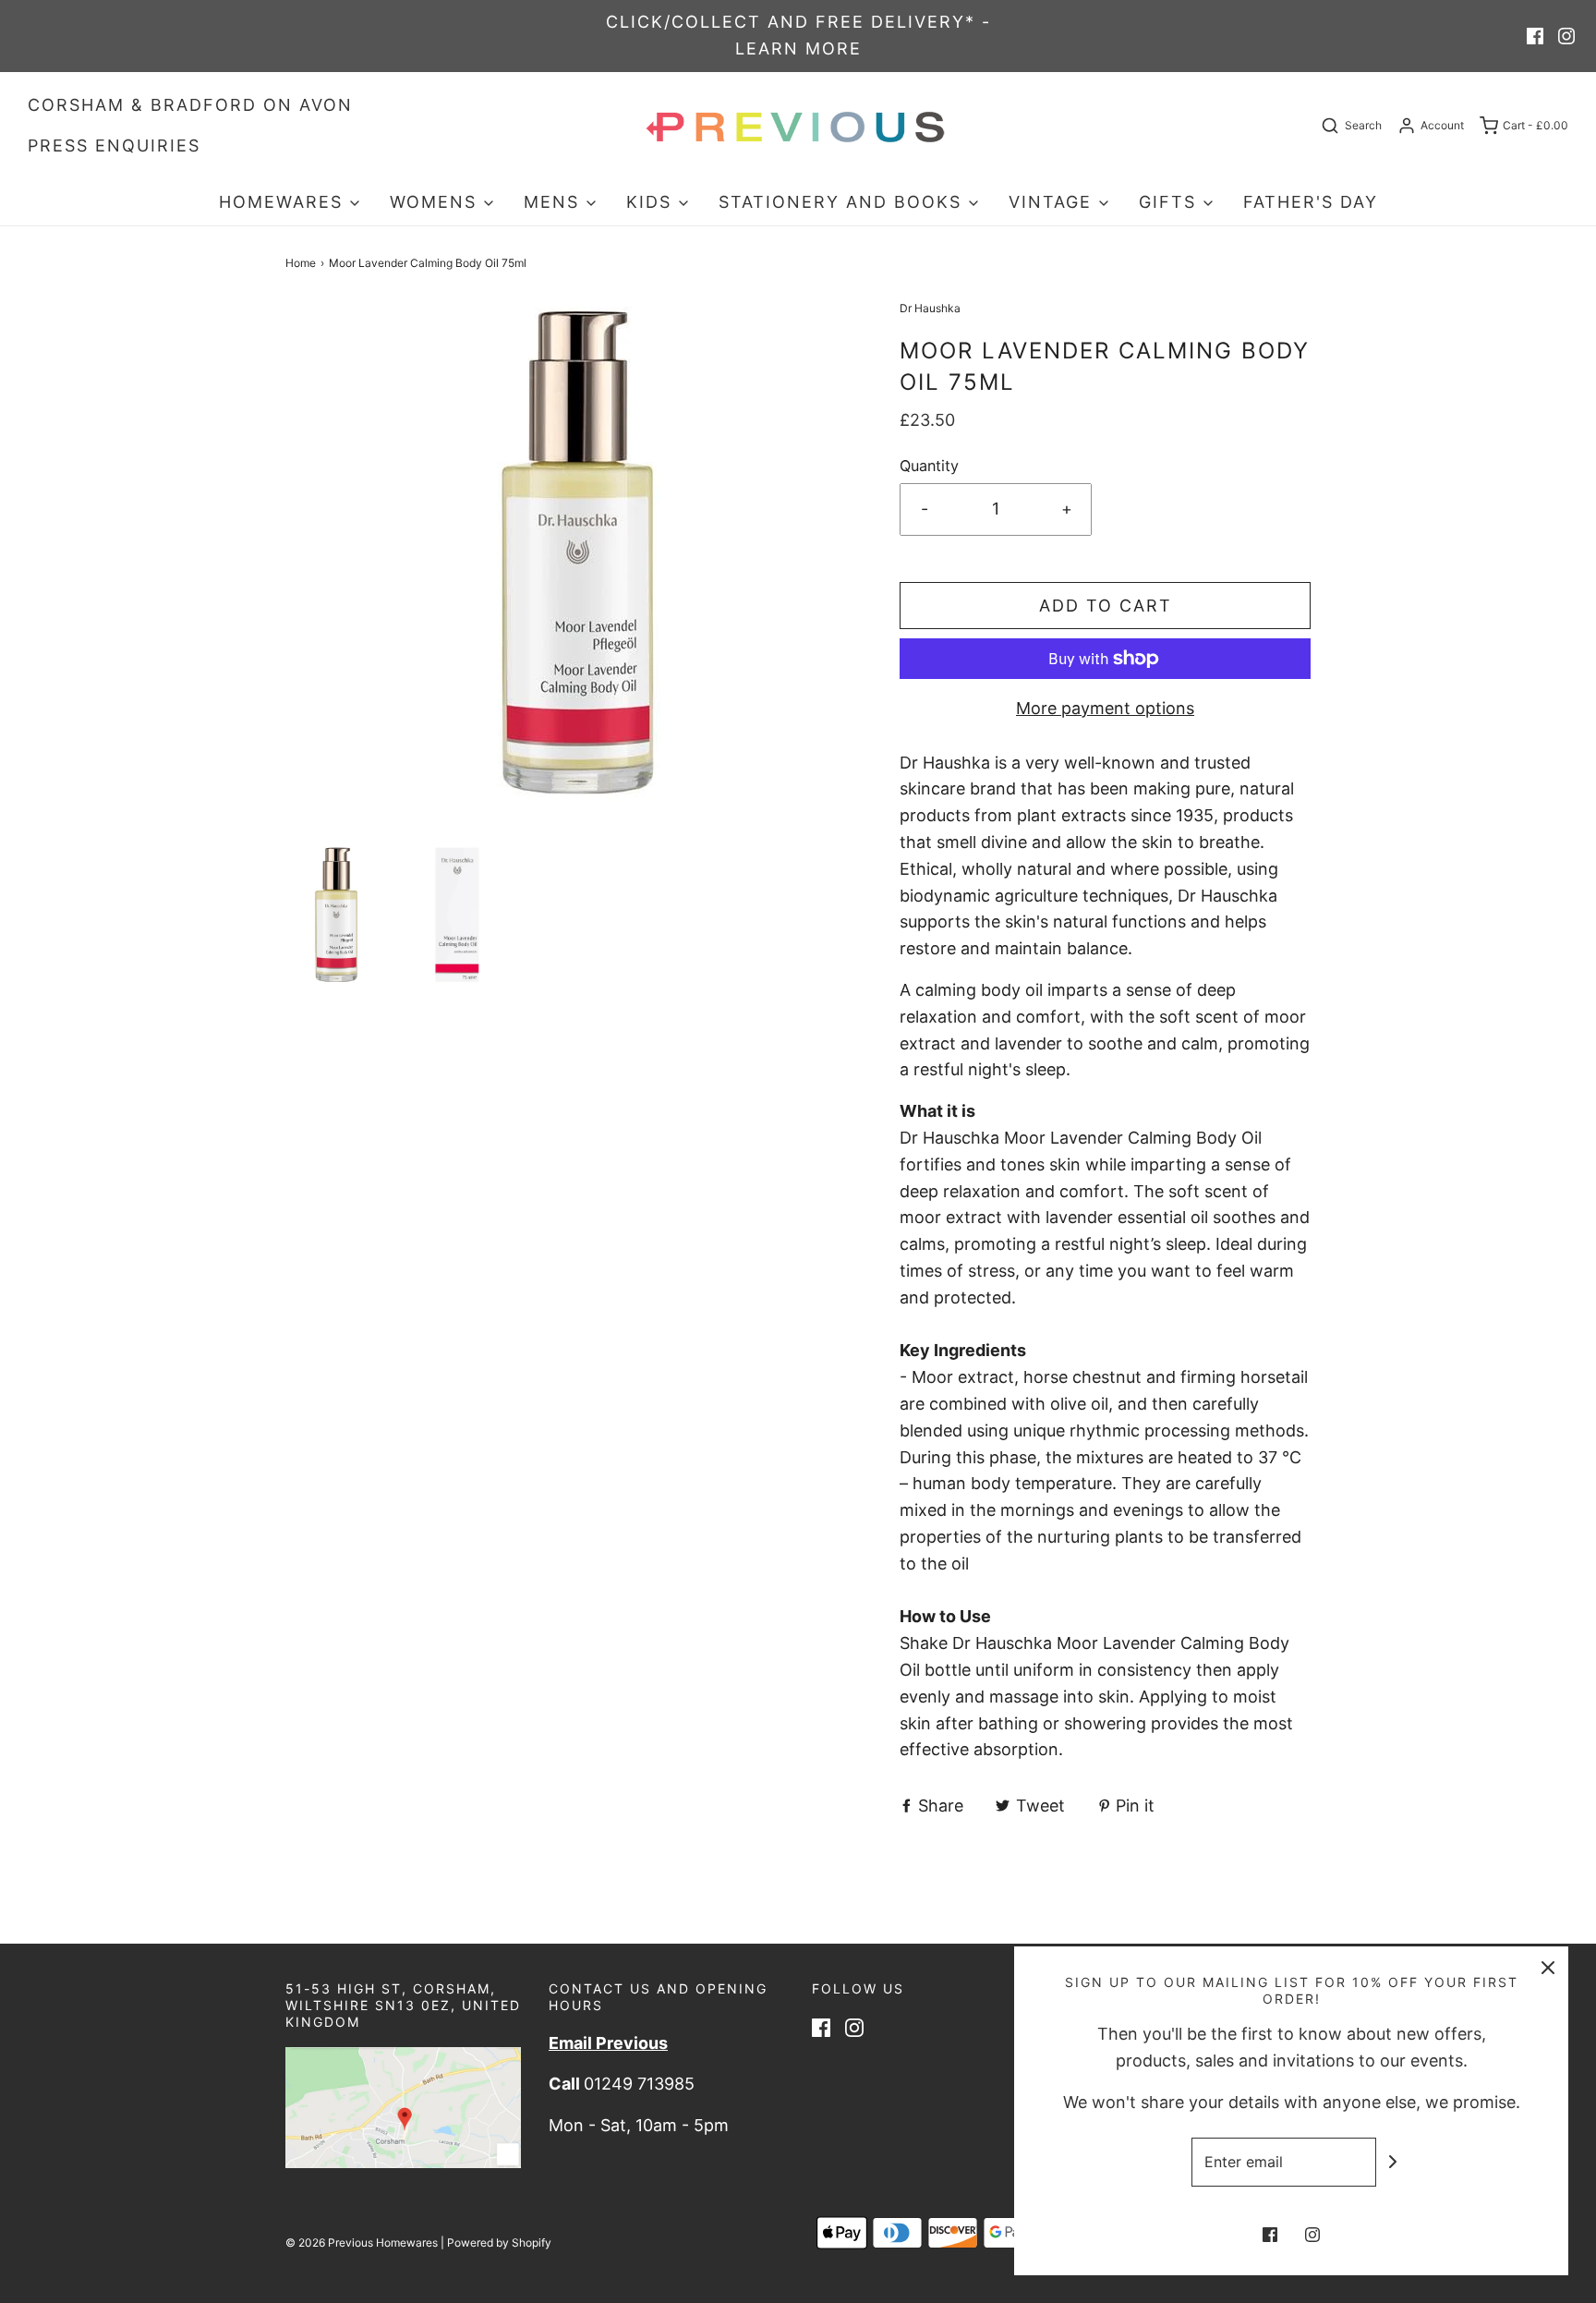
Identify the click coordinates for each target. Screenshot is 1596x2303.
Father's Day (1311, 202)
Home (301, 263)
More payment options (1105, 708)
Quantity (929, 466)
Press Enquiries (114, 145)
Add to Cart (1106, 606)
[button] (337, 915)
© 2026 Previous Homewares (362, 2242)
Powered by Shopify (499, 2242)
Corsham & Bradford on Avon (190, 105)
